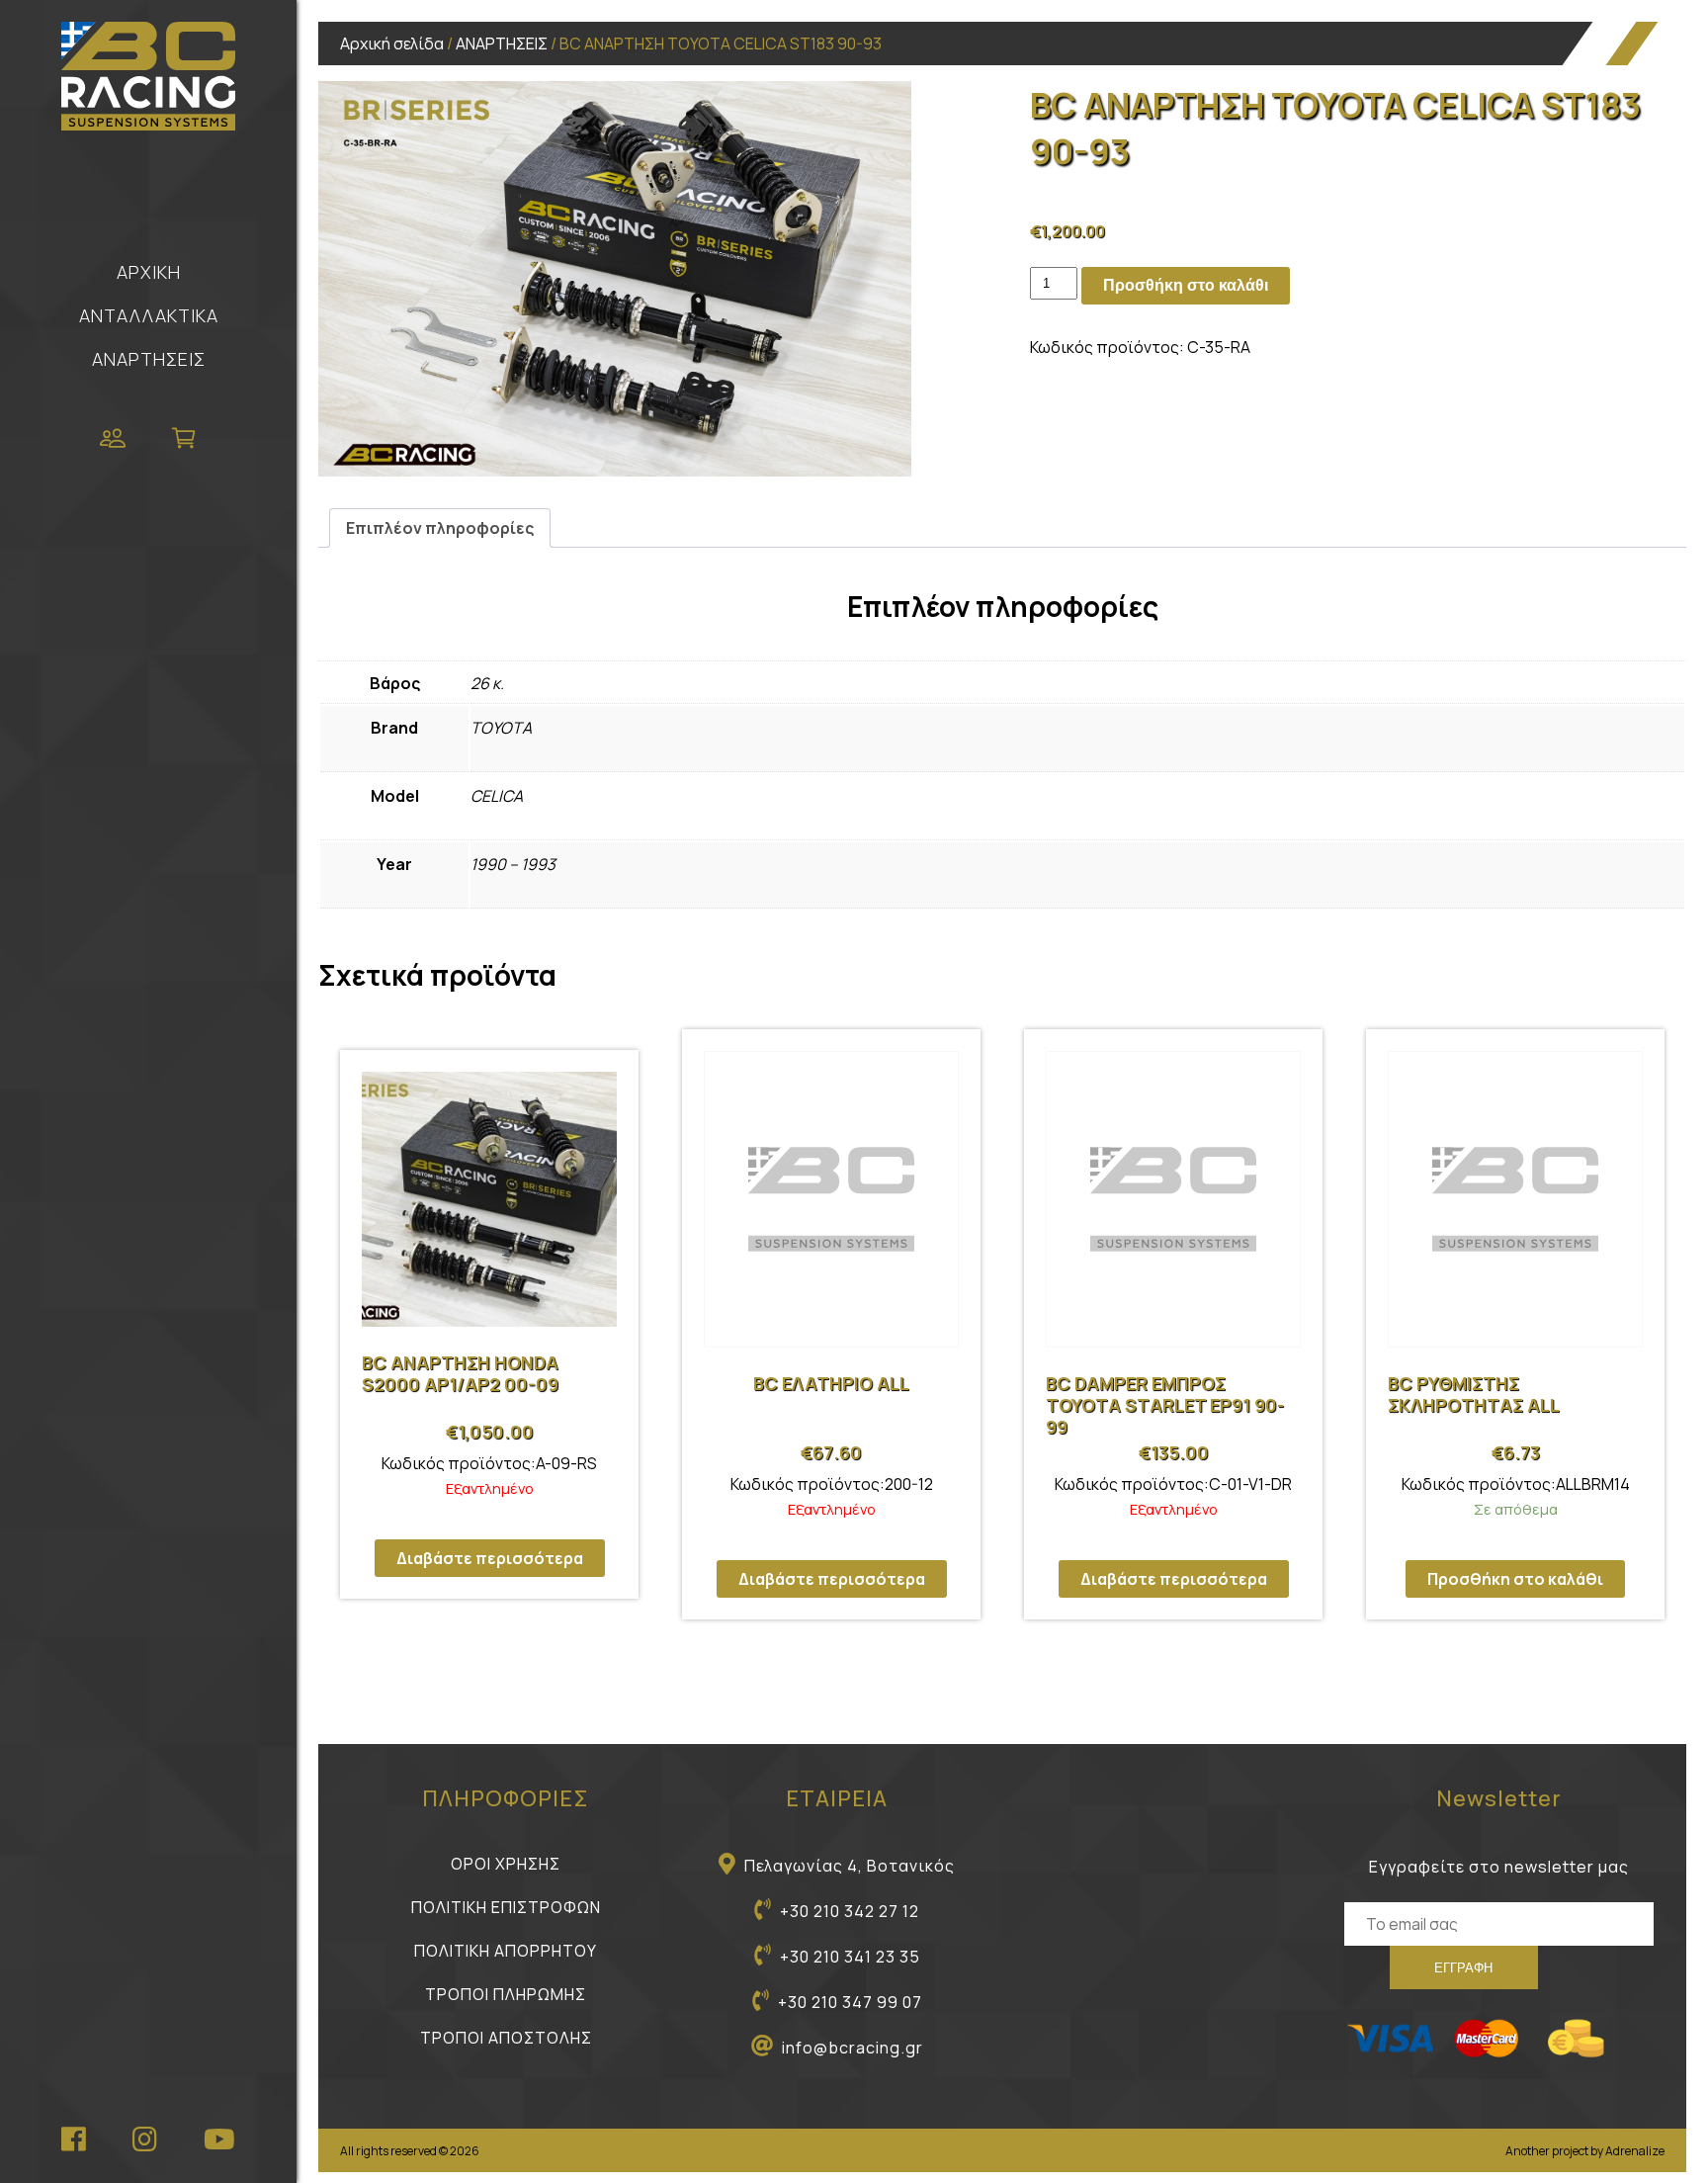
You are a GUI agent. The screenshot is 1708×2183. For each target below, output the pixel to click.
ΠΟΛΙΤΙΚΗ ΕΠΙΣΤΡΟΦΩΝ (506, 1907)
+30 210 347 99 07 (850, 2002)
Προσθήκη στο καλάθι (1186, 285)
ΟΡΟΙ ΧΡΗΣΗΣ (506, 1864)
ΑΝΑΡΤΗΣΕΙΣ (149, 359)
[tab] (440, 528)
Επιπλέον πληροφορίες (440, 528)
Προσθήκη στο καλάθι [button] (1515, 1579)
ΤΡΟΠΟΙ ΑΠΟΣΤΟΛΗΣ (506, 2038)
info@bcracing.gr (853, 2048)
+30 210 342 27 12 (850, 1911)
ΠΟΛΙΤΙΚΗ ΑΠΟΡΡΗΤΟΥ (506, 1951)
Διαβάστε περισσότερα (490, 1558)
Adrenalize (1635, 2151)
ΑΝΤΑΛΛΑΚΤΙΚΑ (149, 315)
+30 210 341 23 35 (850, 1957)
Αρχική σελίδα (392, 44)
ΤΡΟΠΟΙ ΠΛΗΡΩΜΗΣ (506, 1994)
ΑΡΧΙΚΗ (149, 272)
